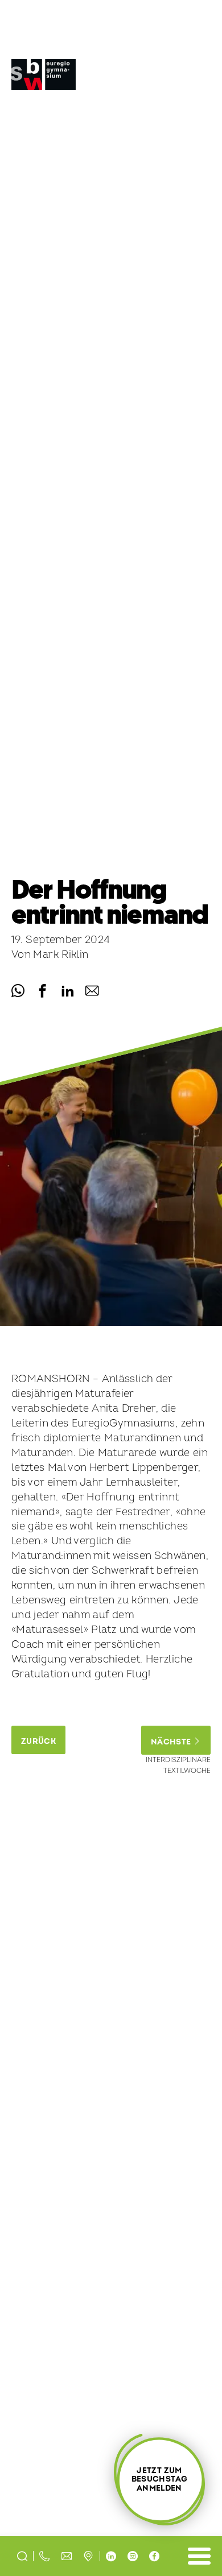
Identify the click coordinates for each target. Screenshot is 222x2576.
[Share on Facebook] (42, 991)
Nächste (172, 1742)
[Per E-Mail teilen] (92, 991)
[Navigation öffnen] (199, 2556)
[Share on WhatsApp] (18, 991)
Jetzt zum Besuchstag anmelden (159, 2479)
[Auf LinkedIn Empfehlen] (67, 991)
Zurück (38, 1741)
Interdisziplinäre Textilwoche (178, 1765)
